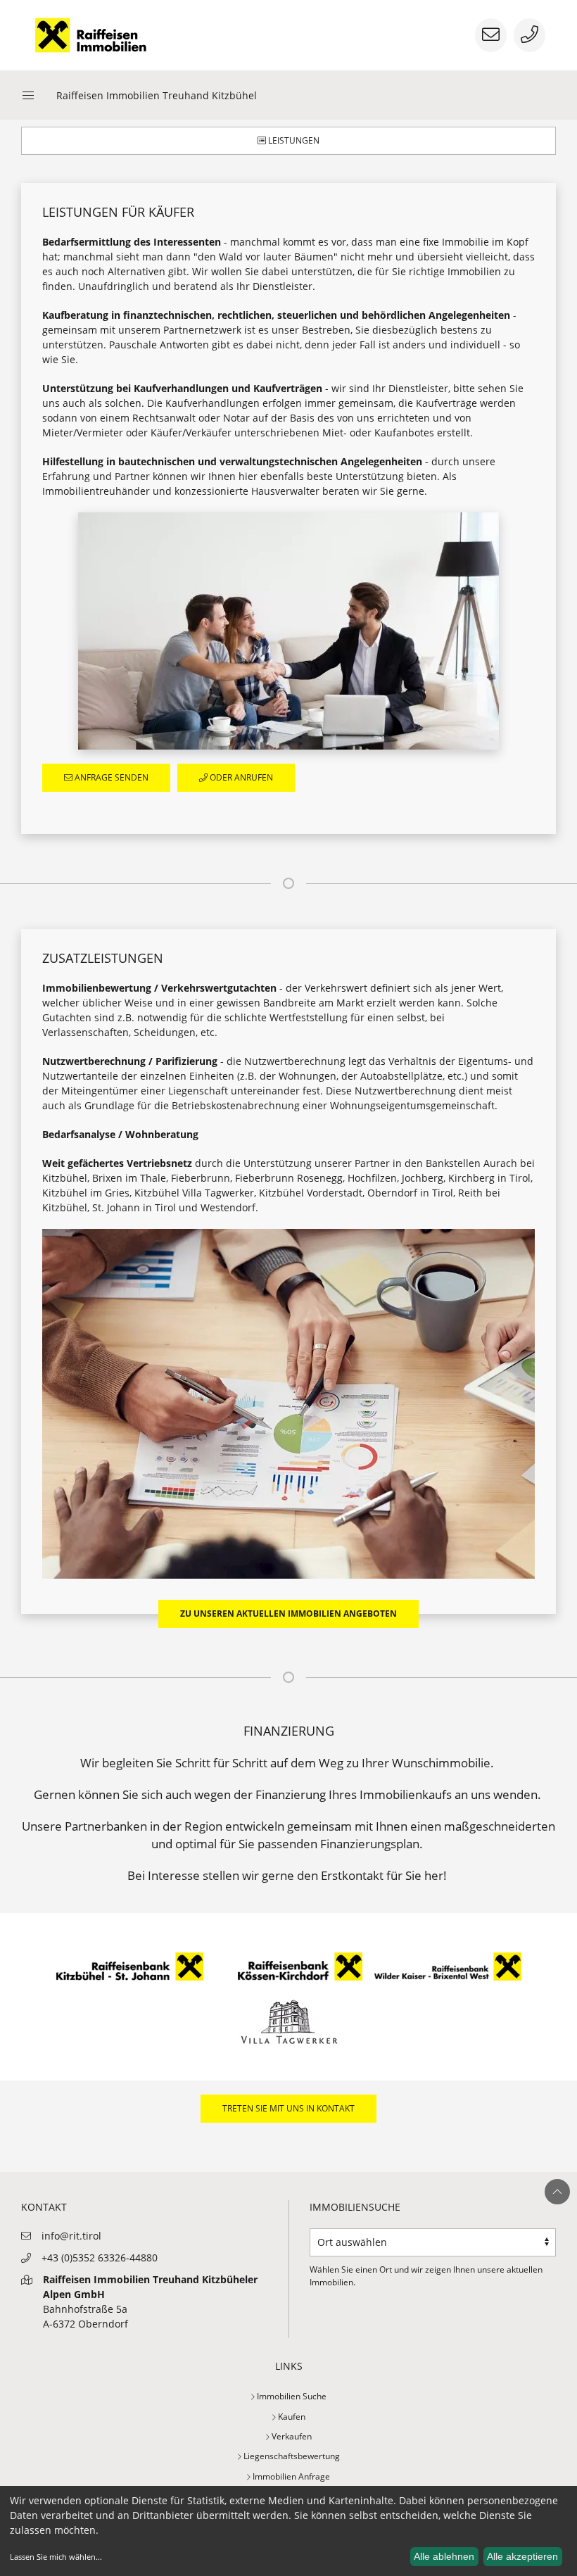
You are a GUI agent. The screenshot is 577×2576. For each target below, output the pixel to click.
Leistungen (293, 140)
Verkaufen (291, 2436)
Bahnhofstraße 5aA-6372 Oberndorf (150, 2302)
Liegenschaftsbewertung (291, 2456)
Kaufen (291, 2417)
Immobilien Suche (291, 2396)
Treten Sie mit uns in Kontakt (288, 2108)
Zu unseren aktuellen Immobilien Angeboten (288, 1614)
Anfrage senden (110, 777)
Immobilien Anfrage (290, 2476)
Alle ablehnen (444, 2556)
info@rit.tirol (71, 2236)
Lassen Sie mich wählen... (56, 2557)
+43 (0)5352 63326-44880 (100, 2258)
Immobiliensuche (355, 2207)
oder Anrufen (240, 777)
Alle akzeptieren (522, 2556)
